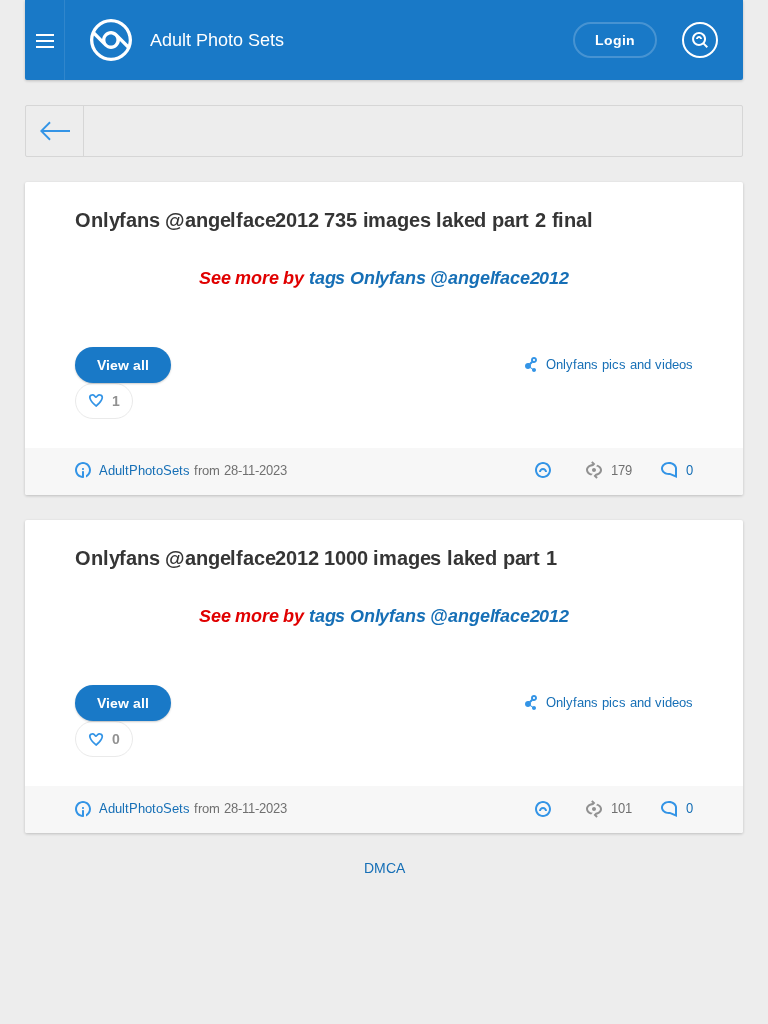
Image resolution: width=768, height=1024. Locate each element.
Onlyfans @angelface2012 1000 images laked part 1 (315, 558)
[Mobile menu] (45, 40)
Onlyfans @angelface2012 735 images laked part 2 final (333, 220)
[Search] (700, 40)
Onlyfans (388, 278)
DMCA (384, 868)
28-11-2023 (255, 471)
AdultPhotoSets (144, 471)
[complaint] (545, 471)
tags (327, 278)
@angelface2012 (499, 278)
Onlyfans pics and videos (619, 365)
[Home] (55, 131)
